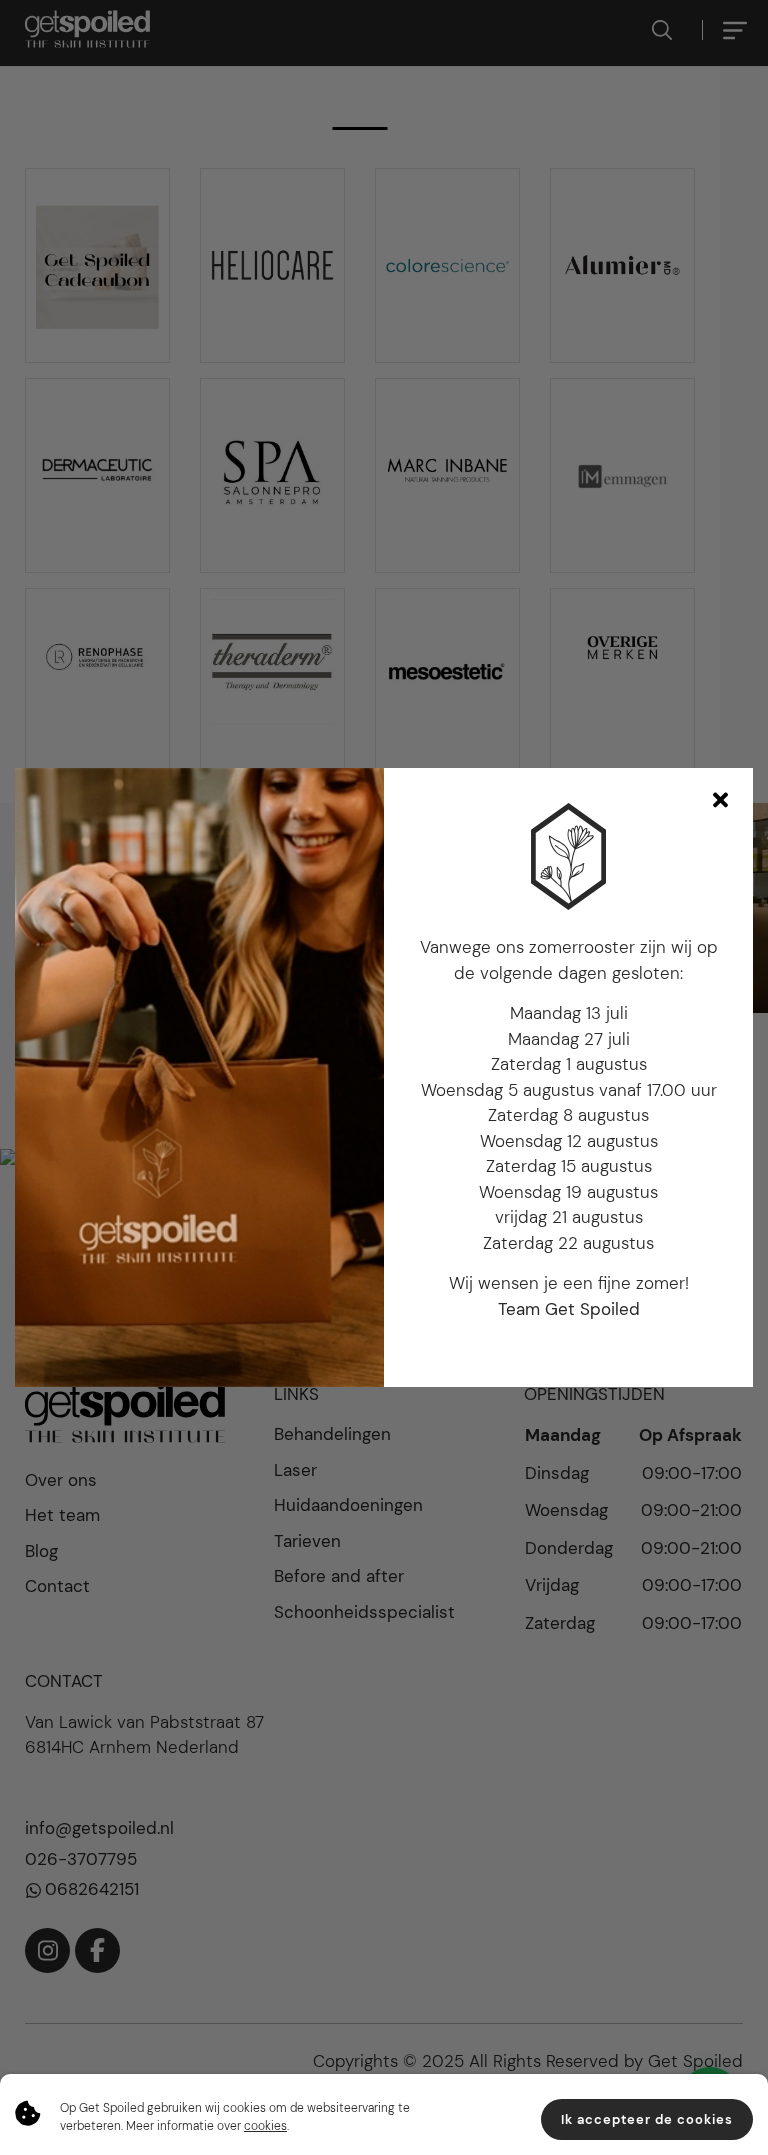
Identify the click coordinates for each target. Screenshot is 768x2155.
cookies (265, 2126)
